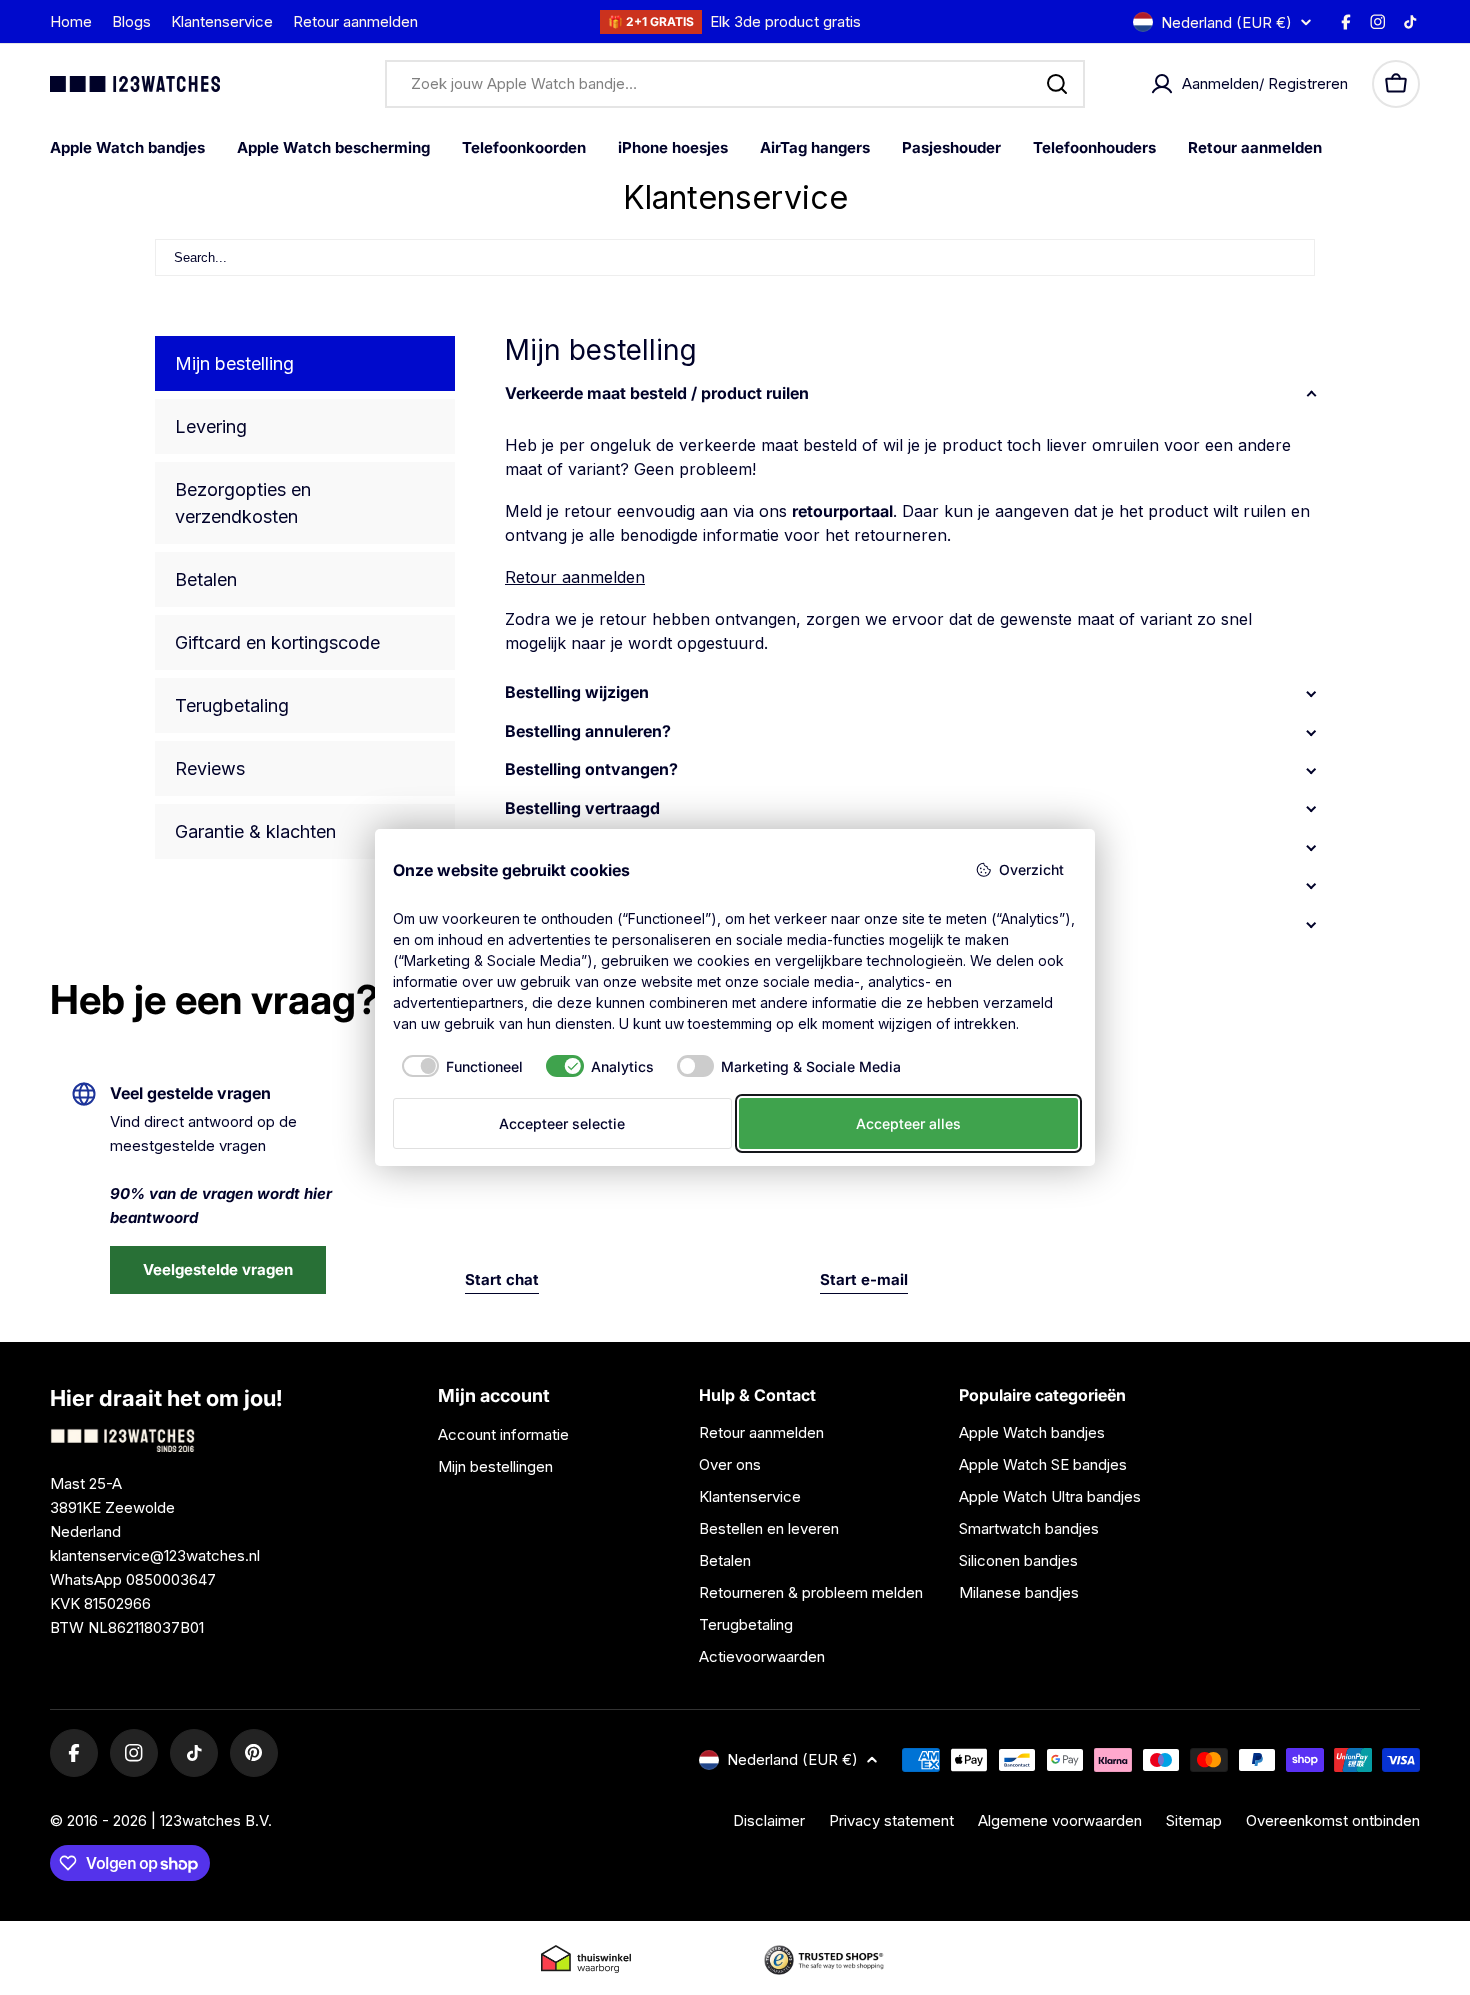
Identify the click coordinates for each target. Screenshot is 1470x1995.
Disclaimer (769, 1820)
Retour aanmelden (355, 21)
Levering (211, 426)
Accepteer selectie (562, 1123)
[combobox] (735, 84)
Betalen (206, 579)
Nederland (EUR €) (1226, 22)
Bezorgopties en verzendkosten (243, 503)
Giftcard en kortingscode (277, 642)
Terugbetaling (232, 705)
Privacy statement (891, 1820)
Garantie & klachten (255, 831)
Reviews (210, 768)
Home (71, 21)
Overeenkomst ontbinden (1333, 1820)
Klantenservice (222, 21)
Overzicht (1031, 869)
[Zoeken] (1057, 84)
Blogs (131, 21)
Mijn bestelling (234, 363)
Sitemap (1194, 1820)
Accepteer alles (908, 1123)
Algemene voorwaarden (1060, 1820)
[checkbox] (458, 1066)
